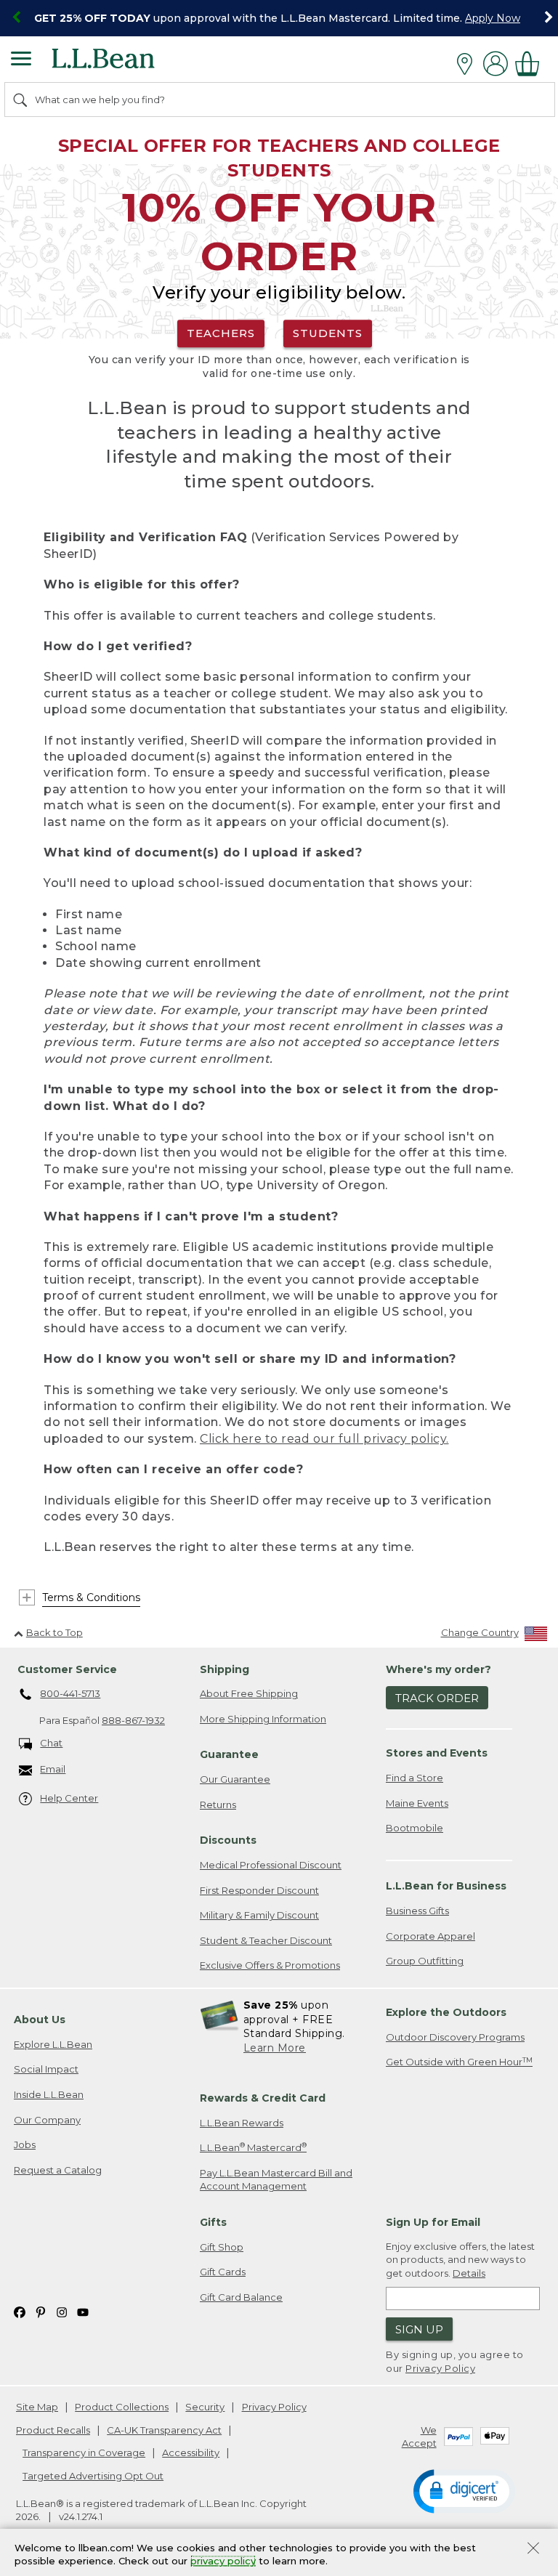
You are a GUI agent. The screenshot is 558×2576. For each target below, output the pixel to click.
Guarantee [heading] (229, 1754)
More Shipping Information (263, 1719)
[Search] (21, 100)
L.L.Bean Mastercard (253, 2147)
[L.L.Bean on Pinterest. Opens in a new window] (41, 2311)
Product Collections (122, 2407)
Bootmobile (415, 1828)
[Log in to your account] (496, 64)
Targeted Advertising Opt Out (93, 2476)
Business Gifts (417, 1911)
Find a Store (415, 1778)
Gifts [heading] (213, 2222)
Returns (218, 1805)
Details (469, 2273)
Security (205, 2407)
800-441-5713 (70, 1693)
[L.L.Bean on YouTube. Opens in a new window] (83, 2311)
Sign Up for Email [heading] (433, 2222)
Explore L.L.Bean (53, 2044)
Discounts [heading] (228, 1840)
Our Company (47, 2120)
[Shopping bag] (531, 64)
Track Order (437, 1698)
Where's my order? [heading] (438, 1669)
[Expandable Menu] (21, 60)
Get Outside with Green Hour (459, 2062)
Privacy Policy (440, 2368)
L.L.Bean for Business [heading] (446, 1886)
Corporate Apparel (430, 1936)
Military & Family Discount (259, 1915)
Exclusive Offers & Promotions (270, 1965)
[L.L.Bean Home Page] (123, 64)
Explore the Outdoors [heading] (446, 2012)
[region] (279, 18)
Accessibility (191, 2453)
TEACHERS (221, 333)
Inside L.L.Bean (49, 2094)
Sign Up (419, 2329)
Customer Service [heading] (67, 1669)
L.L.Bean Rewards (242, 2123)
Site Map (37, 2407)
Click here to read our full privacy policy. (324, 1439)
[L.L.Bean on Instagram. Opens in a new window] (62, 2311)
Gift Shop (222, 2247)
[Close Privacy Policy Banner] (533, 2549)
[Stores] (468, 64)
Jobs (25, 2144)
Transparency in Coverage (84, 2453)
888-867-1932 (133, 1720)
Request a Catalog (58, 2170)
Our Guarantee (235, 1779)
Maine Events (417, 1803)
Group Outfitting (425, 1961)
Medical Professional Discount (271, 1865)
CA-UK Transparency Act (164, 2430)
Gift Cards (223, 2272)
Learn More (275, 2048)
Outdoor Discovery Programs (455, 2037)
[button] (464, 2490)
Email (53, 1769)
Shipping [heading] (225, 1669)
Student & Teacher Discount (266, 1940)
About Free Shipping (249, 1693)
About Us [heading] (40, 2020)
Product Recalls (53, 2430)
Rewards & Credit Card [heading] (263, 2098)
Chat (51, 1743)
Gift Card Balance (241, 2297)
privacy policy (223, 2561)
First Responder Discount (259, 1890)
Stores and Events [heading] (437, 1753)
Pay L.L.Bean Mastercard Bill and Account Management (276, 2180)
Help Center (69, 1798)
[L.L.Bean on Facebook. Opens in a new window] (20, 2311)
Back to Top (54, 1632)
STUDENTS (328, 333)
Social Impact (46, 2069)
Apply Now (493, 18)
